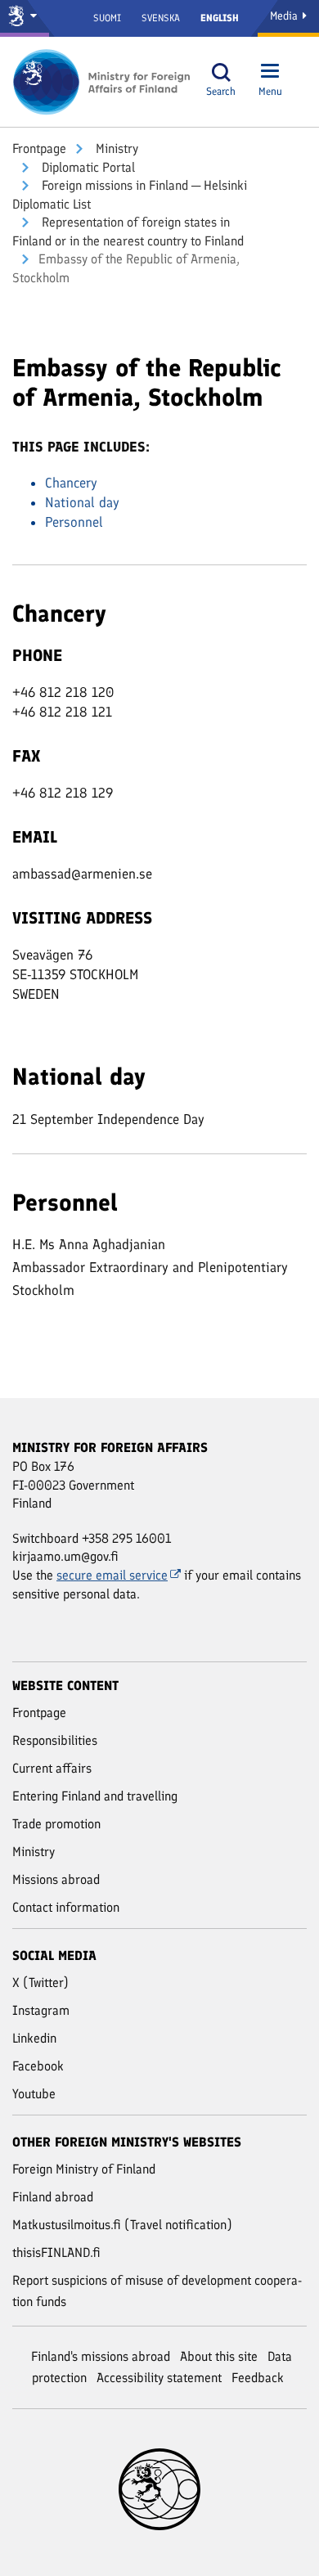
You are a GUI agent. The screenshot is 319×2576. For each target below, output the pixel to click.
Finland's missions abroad (101, 2356)
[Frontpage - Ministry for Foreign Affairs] (102, 82)
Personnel (74, 522)
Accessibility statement (159, 2378)
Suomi (107, 18)
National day (82, 502)
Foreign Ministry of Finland (84, 2169)
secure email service (112, 1575)
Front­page (39, 148)
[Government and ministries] (25, 18)
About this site (219, 2356)
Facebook (38, 2066)
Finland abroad (53, 2197)
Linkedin (34, 2038)
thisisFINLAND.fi (56, 2252)
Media (285, 16)
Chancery (71, 483)
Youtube (34, 2094)
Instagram (41, 2010)
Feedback (258, 2378)
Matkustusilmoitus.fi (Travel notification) (122, 2225)
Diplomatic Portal (87, 167)
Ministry (115, 148)
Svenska (161, 18)
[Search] (221, 72)
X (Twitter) (40, 1983)
